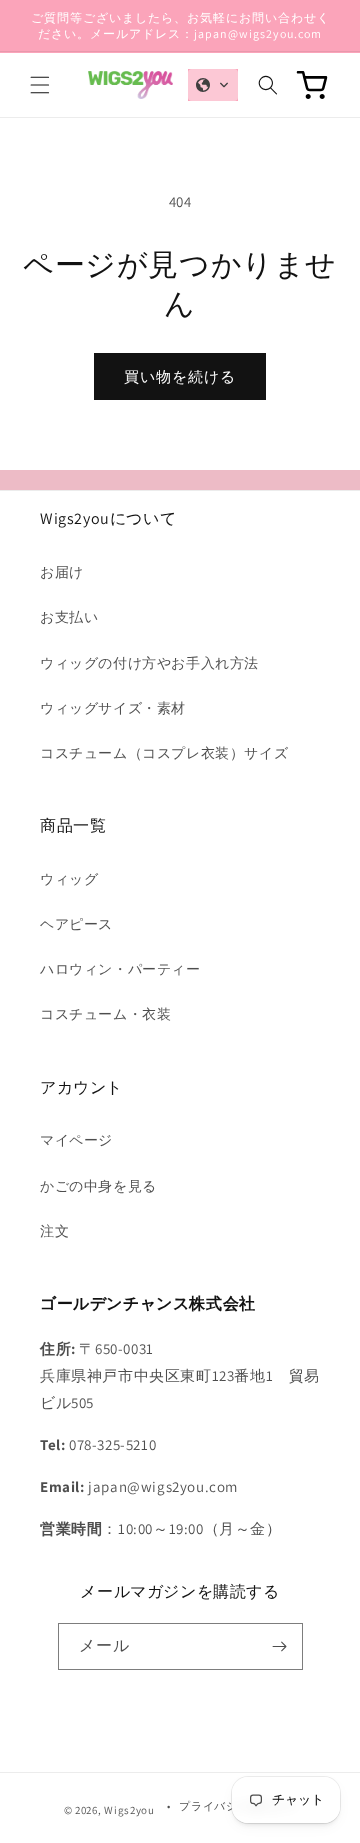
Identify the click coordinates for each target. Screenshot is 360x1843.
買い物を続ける (180, 376)
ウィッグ (69, 879)
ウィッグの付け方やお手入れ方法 (149, 663)
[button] (40, 85)
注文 (54, 1231)
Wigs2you (129, 1810)
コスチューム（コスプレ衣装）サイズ (164, 753)
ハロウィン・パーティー (120, 969)
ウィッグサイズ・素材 (113, 708)
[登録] (280, 1646)
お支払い (69, 617)
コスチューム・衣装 (105, 1014)
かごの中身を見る (98, 1186)
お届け (62, 572)
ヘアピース (76, 924)
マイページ (76, 1140)
